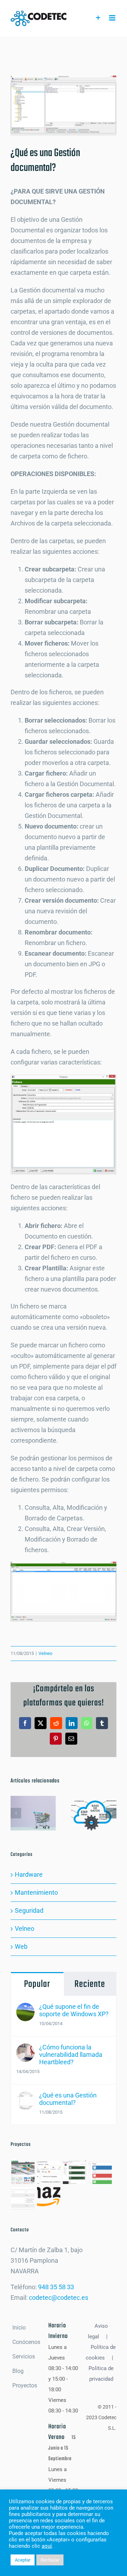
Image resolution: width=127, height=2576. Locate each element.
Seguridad (29, 1910)
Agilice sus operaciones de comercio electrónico (32, 1804)
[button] (16, 1813)
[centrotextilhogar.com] (23, 2172)
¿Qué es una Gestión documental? (68, 2099)
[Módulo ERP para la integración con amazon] (49, 2198)
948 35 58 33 (56, 2287)
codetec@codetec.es (59, 2298)
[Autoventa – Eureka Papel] (100, 2172)
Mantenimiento (36, 1892)
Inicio (19, 2328)
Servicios (24, 2357)
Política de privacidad (101, 2374)
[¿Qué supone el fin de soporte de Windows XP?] (25, 2008)
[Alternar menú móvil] (113, 18)
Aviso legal (98, 2331)
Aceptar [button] (23, 2560)
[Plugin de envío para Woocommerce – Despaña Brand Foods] (23, 2198)
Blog (18, 2371)
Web (21, 1946)
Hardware (29, 1874)
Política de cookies (101, 2352)
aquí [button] (47, 2546)
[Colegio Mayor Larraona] (49, 2172)
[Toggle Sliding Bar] (98, 18)
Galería (33, 1823)
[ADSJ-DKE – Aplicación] (74, 2172)
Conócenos (26, 2342)
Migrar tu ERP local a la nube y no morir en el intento (92, 1804)
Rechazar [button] (50, 2560)
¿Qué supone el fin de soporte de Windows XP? (74, 2010)
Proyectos (25, 2385)
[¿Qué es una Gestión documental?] (25, 2097)
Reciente (90, 1984)
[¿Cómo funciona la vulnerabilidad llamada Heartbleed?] (25, 2049)
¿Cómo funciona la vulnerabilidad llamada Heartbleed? (71, 2055)
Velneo (45, 1653)
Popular (37, 1984)
